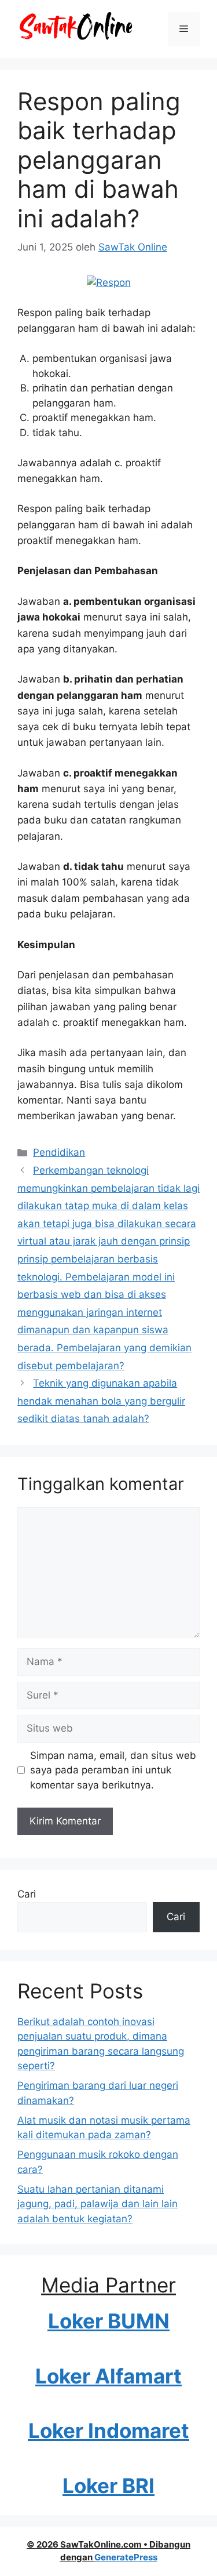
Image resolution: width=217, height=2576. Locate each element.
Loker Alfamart (108, 2376)
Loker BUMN (109, 2321)
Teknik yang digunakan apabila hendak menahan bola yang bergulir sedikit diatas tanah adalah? (101, 1401)
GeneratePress (126, 2557)
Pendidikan (59, 1152)
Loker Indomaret (109, 2430)
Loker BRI (108, 2486)
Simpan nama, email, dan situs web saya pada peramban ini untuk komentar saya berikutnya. (113, 1770)
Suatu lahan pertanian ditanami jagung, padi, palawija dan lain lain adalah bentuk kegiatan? (98, 2204)
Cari (27, 1894)
